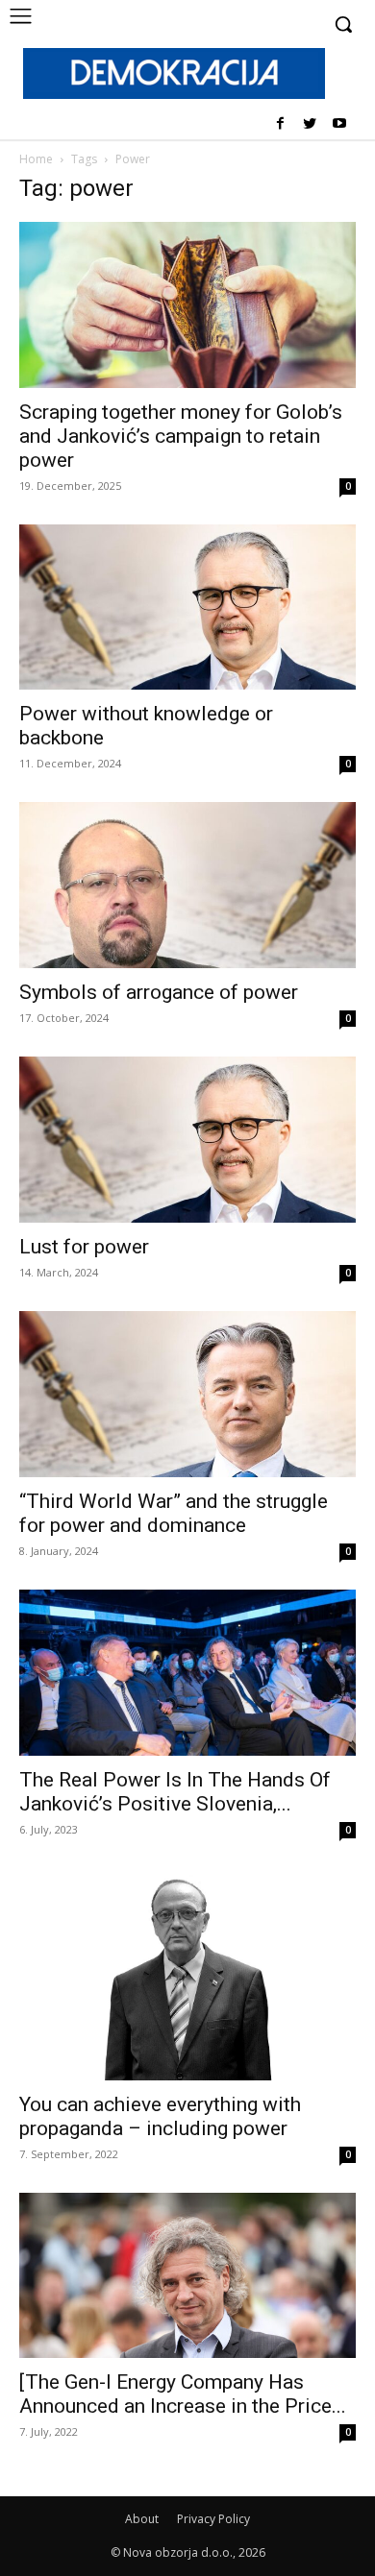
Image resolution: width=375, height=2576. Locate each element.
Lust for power (84, 1247)
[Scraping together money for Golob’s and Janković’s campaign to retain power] (187, 305)
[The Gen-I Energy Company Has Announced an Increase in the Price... (183, 2394)
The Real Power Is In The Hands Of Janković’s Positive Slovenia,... (175, 1792)
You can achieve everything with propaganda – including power (160, 2116)
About (142, 2519)
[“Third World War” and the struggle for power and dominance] (187, 1394)
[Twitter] (309, 124)
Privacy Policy (213, 2519)
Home (36, 159)
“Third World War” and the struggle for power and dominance (174, 1513)
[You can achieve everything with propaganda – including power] (187, 1974)
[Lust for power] (187, 1140)
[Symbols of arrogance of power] (187, 885)
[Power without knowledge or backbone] (187, 608)
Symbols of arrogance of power (159, 992)
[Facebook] (280, 124)
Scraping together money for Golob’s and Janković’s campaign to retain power (181, 436)
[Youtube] (339, 124)
